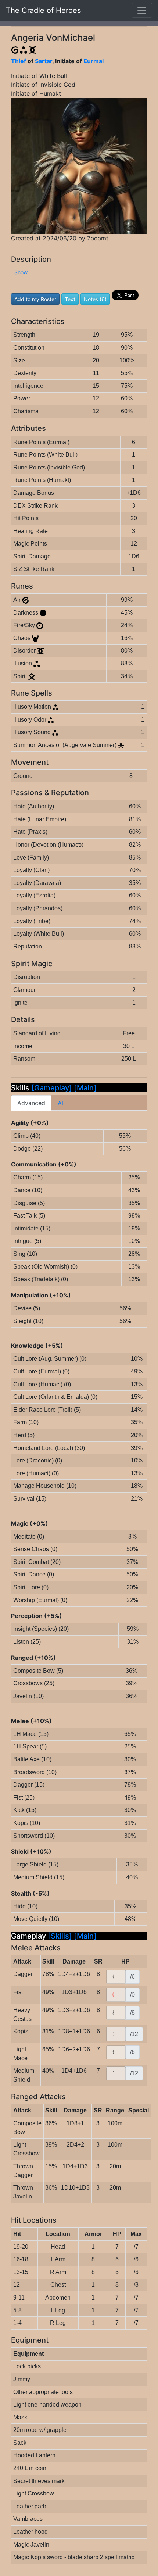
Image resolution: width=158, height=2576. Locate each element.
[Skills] (61, 1936)
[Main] (85, 1088)
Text (70, 299)
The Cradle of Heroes (43, 10)
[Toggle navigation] (142, 10)
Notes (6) (95, 299)
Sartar (44, 61)
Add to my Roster (35, 299)
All (61, 1103)
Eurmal (94, 61)
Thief (19, 61)
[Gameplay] (52, 1088)
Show (21, 272)
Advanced (31, 1103)
